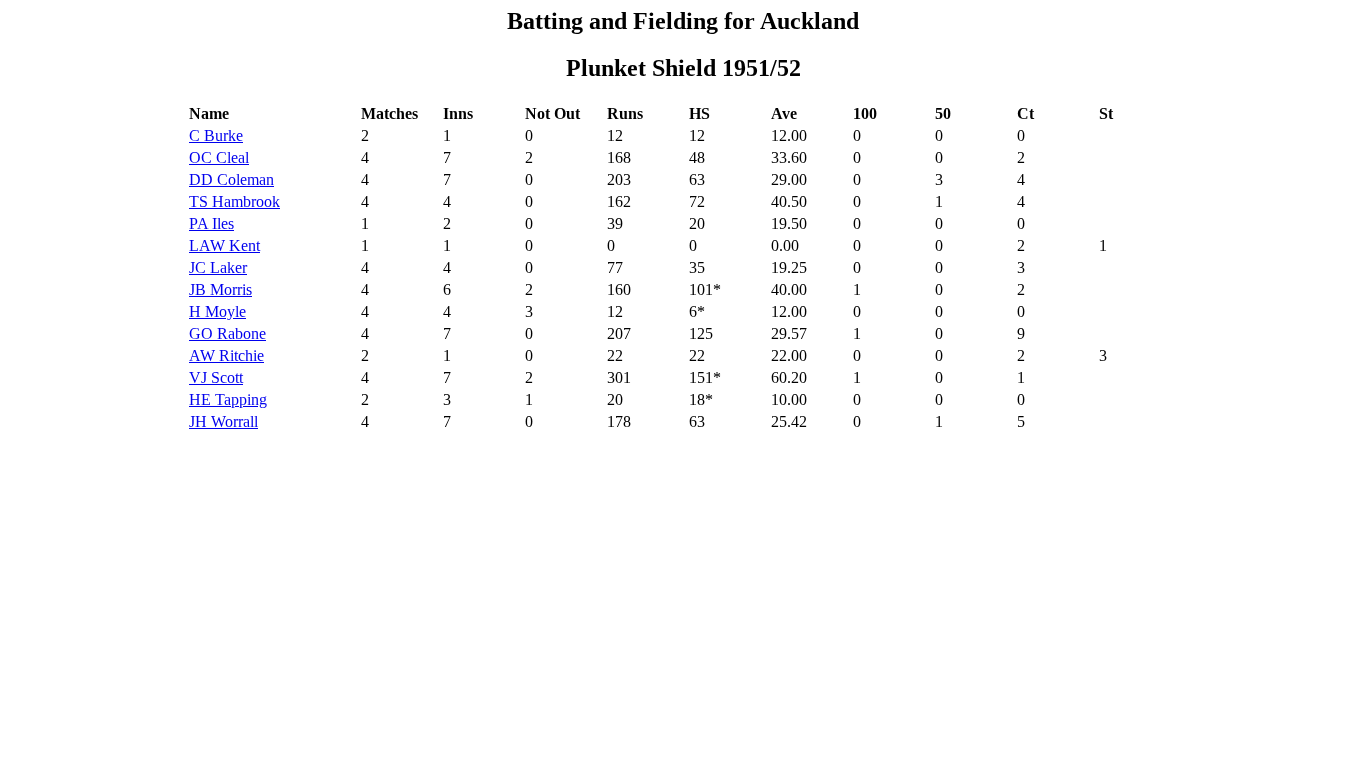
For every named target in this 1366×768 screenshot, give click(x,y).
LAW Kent (224, 245)
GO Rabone (227, 333)
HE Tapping (228, 399)
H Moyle (217, 311)
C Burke (216, 135)
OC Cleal (219, 157)
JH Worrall (223, 421)
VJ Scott (216, 377)
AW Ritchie (226, 355)
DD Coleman (231, 179)
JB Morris (220, 289)
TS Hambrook (234, 201)
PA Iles (211, 223)
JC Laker (218, 267)
